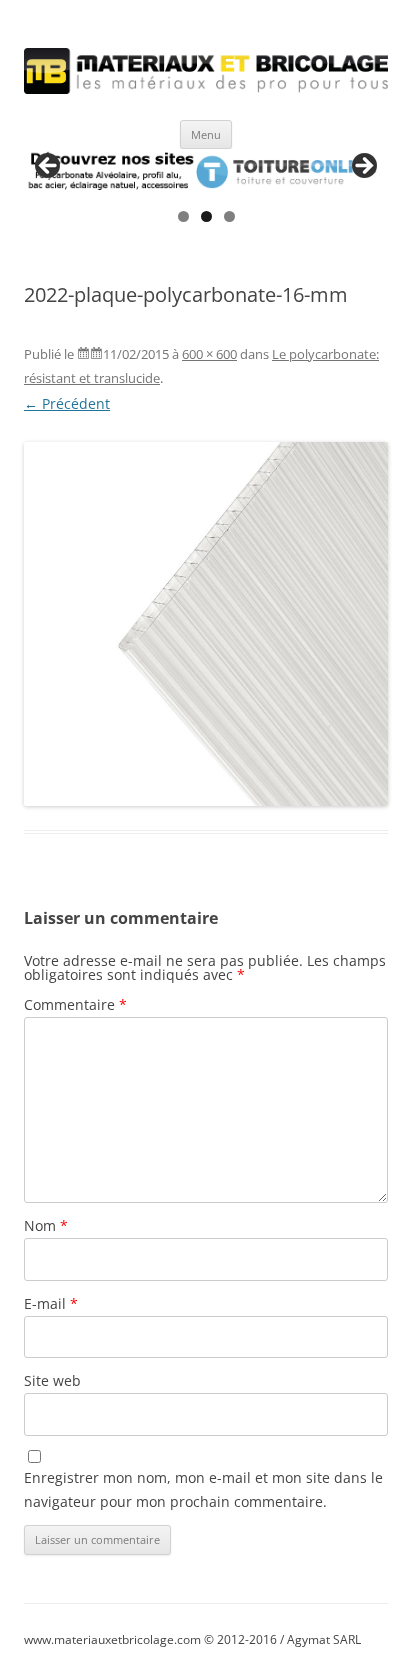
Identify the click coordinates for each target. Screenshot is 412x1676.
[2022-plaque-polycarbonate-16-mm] (206, 624)
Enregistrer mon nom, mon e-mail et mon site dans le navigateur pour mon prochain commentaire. (203, 1489)
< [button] (49, 167)
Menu (206, 134)
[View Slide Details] (206, 172)
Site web (52, 1380)
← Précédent (67, 403)
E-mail (51, 1303)
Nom (46, 1225)
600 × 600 (209, 354)
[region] (206, 172)
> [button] (363, 167)
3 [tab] (229, 216)
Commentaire (75, 1004)
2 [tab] (206, 216)
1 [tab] (183, 216)
